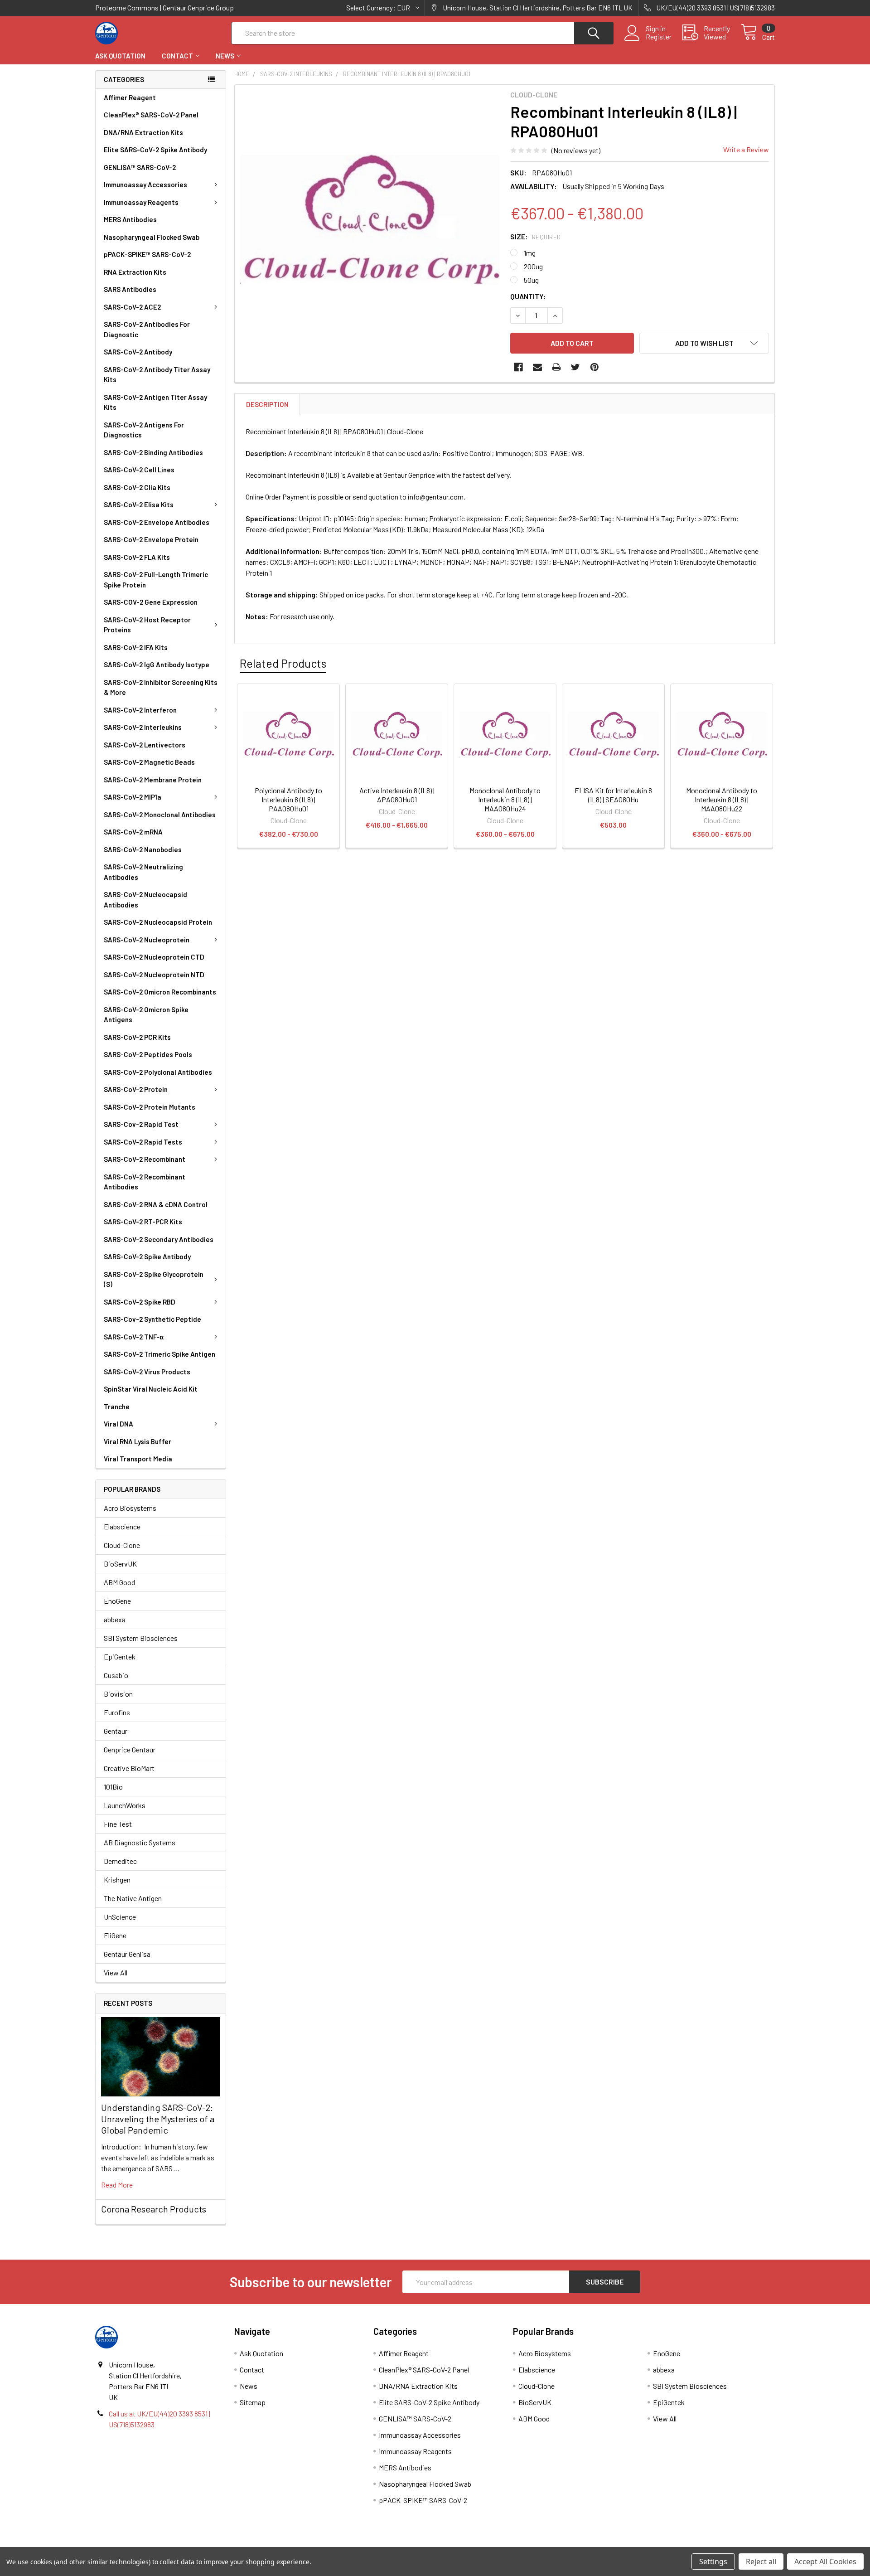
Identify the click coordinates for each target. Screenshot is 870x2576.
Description (267, 404)
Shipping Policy (350, 2544)
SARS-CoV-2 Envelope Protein (151, 539)
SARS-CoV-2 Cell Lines (139, 470)
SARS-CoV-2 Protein (136, 1089)
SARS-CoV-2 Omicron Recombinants (160, 992)
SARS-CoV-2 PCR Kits (137, 1037)
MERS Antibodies (130, 219)
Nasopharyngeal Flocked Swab (152, 237)
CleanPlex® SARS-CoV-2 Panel (151, 115)
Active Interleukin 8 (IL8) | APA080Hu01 (397, 795)
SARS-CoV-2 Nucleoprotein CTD (154, 957)
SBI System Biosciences (141, 1638)
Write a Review (746, 149)
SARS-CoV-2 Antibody (138, 352)
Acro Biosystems (130, 1508)
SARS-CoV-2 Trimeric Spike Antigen (159, 1354)
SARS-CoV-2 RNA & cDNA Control (156, 1204)
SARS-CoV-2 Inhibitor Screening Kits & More (161, 687)
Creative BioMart (129, 1768)
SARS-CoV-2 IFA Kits (136, 647)
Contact (177, 56)
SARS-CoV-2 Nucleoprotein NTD (154, 975)
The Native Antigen (133, 1898)
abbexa (115, 1619)
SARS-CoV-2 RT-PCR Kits (143, 1222)
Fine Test (118, 1824)
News (225, 56)
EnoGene (117, 1601)
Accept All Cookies (825, 2561)
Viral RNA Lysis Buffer (138, 1441)
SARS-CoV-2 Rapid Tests (143, 1142)
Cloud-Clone (122, 1545)
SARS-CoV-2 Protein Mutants (150, 1107)
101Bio (113, 1787)
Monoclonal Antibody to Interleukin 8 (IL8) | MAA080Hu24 (505, 799)
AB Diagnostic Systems (140, 1842)
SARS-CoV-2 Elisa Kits (139, 505)
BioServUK (120, 1564)
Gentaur (116, 1731)
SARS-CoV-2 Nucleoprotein (147, 940)
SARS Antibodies (130, 289)
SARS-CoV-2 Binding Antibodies (153, 452)
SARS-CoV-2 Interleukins (143, 727)
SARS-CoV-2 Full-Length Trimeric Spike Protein (156, 580)
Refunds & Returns (520, 2544)
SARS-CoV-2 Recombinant (145, 1159)
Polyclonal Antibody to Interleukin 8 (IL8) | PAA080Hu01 (288, 799)
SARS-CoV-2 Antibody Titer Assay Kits (157, 375)
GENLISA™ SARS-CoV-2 (140, 167)
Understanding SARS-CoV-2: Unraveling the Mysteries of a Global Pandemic (158, 2119)
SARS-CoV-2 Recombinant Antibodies (145, 1182)
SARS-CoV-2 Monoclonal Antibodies (160, 815)
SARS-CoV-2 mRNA (133, 832)
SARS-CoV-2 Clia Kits (137, 487)
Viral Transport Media (138, 1459)
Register (659, 37)
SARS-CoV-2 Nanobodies (143, 849)
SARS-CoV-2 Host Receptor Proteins (147, 625)
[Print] (556, 367)
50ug (531, 280)
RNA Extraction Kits (135, 272)
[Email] (537, 367)
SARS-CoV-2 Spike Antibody (147, 1256)
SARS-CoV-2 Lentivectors (145, 745)
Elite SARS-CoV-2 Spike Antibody (155, 150)
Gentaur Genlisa (127, 1954)
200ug (533, 266)
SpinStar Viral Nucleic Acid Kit (151, 1389)
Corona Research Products (154, 2209)
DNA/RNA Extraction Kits (143, 132)
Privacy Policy (690, 2544)
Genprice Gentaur (130, 1749)
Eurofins (117, 1712)
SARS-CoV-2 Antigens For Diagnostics (144, 430)
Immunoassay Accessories (145, 184)
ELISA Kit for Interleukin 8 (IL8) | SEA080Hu (613, 795)
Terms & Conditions (180, 2544)
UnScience (120, 1917)
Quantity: (528, 296)
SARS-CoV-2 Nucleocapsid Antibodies (145, 900)
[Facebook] (518, 367)
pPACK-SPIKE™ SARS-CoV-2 (147, 254)
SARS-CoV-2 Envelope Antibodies (157, 522)
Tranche (117, 1407)
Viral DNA (118, 1424)
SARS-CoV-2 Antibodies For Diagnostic (147, 329)
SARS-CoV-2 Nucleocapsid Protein (158, 922)
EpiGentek (120, 1657)
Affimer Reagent (130, 97)
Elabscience (122, 1526)
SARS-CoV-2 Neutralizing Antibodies (143, 872)
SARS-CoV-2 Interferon (140, 710)
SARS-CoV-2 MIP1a (133, 797)
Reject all (761, 2561)
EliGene (115, 1935)
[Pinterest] (594, 367)
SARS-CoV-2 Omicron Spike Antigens (146, 1015)
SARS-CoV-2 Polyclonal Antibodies (158, 1072)
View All (116, 1972)
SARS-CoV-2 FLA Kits (137, 557)
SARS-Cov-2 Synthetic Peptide (152, 1319)
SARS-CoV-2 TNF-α (134, 1337)
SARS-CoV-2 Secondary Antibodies (159, 1239)
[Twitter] (575, 367)
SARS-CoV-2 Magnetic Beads (149, 762)
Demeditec (120, 1861)
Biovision (118, 1694)
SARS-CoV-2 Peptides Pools (148, 1054)
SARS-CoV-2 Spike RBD (140, 1302)
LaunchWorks (125, 1805)
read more (117, 2185)
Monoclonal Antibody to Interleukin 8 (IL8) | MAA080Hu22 (722, 799)
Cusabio (116, 1675)
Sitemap (253, 2402)
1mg (530, 253)
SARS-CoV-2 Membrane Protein (153, 780)
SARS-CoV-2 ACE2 (132, 307)
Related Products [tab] (283, 663)
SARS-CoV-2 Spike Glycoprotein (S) (154, 1279)
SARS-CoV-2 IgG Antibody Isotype (157, 665)
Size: (536, 236)
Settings (713, 2561)
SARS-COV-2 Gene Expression (151, 602)
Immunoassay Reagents (141, 202)
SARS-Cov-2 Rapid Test (141, 1124)
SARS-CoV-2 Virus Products (147, 1372)
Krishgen (117, 1880)
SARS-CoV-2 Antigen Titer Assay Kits (155, 402)
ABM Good (119, 1582)
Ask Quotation (120, 56)
